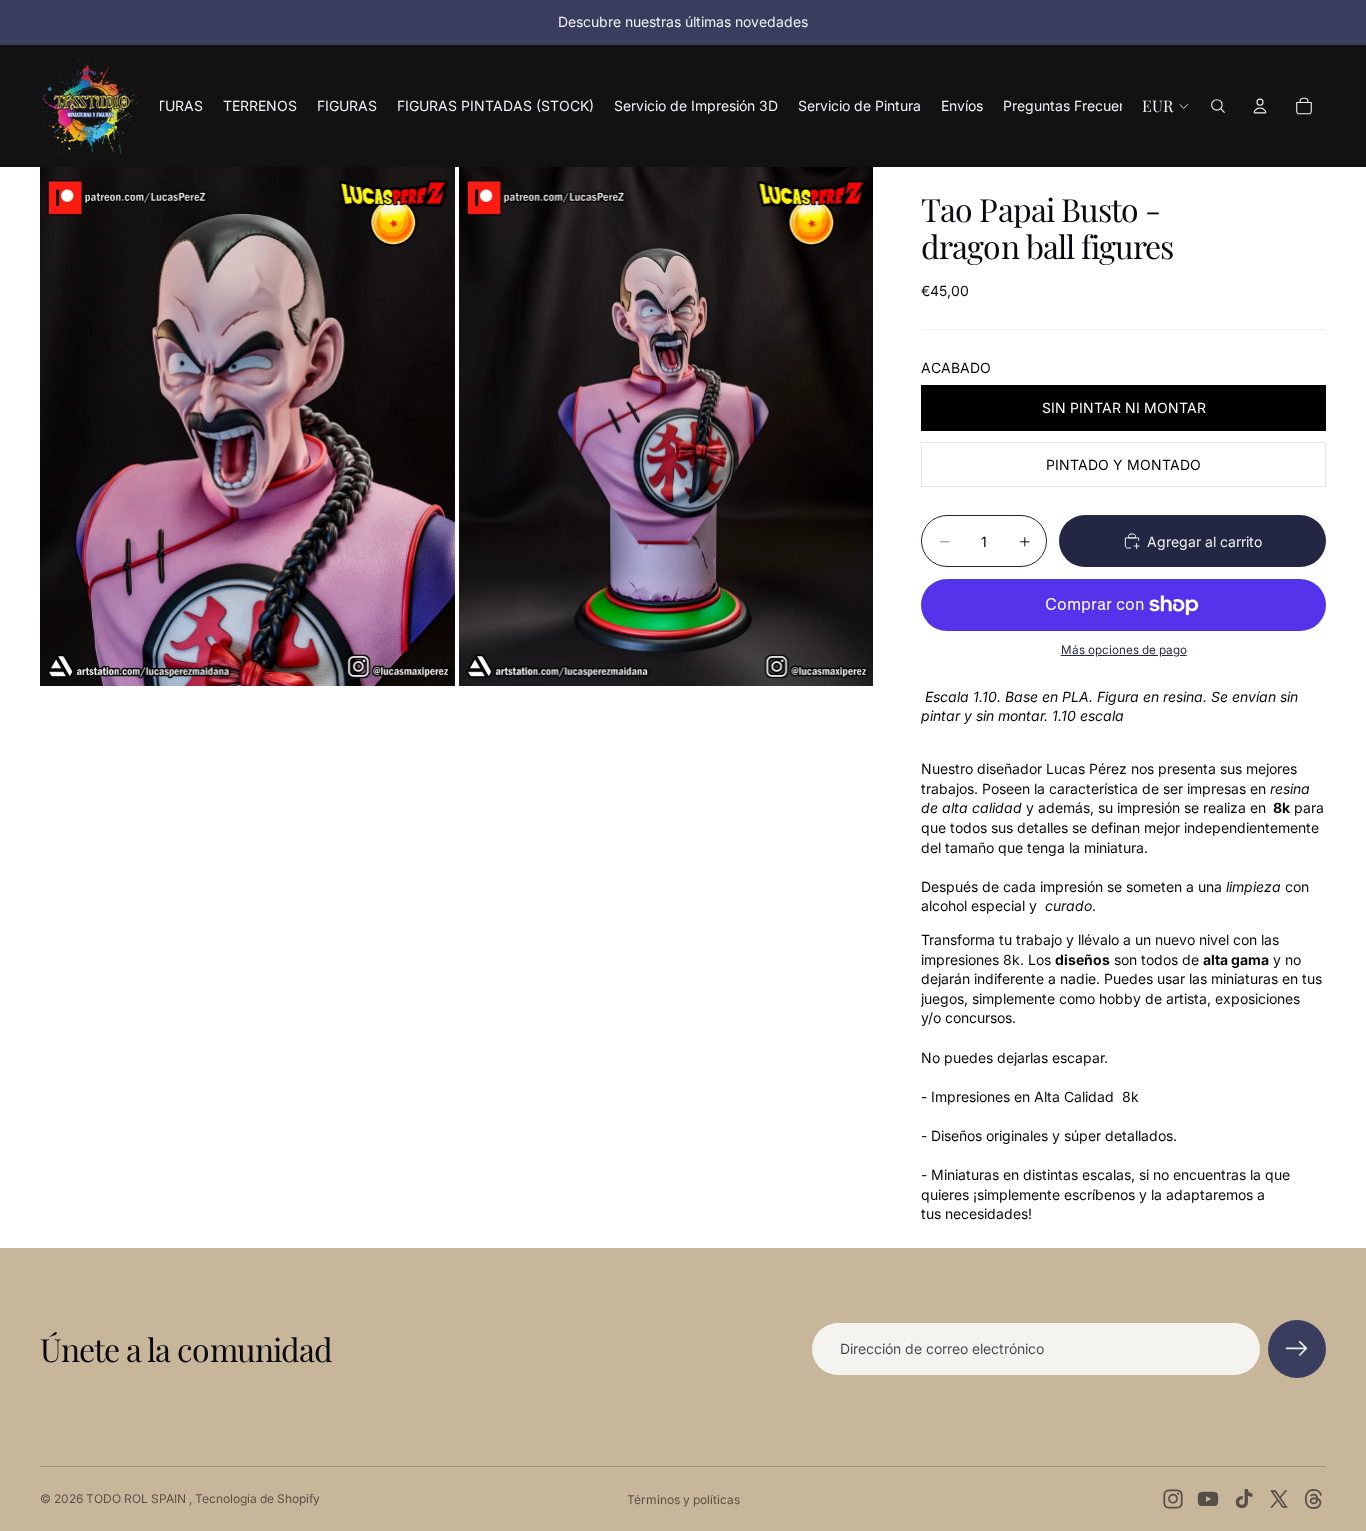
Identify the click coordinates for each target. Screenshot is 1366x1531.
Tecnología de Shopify (257, 1498)
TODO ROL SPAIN (137, 1498)
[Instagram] (1173, 1499)
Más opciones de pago (1124, 650)
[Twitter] (1279, 1499)
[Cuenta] (1260, 106)
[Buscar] (1218, 106)
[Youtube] (1208, 1499)
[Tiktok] (1244, 1499)
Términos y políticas (683, 1499)
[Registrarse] (1297, 1349)
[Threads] (1314, 1499)
